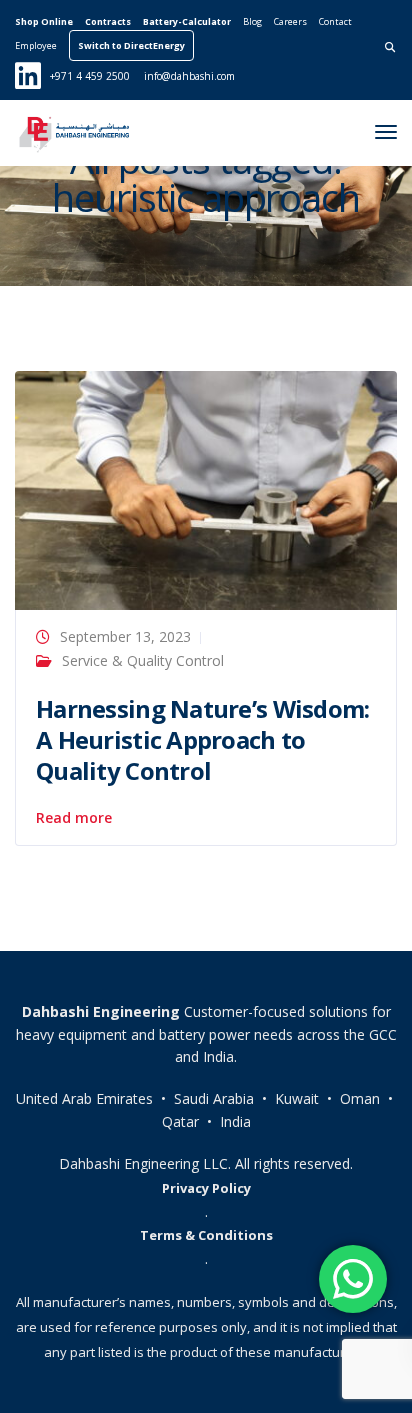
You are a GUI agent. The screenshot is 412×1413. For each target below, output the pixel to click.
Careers (290, 21)
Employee (36, 45)
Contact (335, 21)
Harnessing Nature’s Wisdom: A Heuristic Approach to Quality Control (203, 739)
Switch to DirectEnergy (131, 45)
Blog (252, 21)
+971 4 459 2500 (90, 76)
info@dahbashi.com (189, 76)
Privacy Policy (206, 1188)
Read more (74, 818)
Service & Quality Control (143, 660)
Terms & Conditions (206, 1235)
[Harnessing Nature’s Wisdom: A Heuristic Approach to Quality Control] (206, 488)
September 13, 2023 (125, 636)
